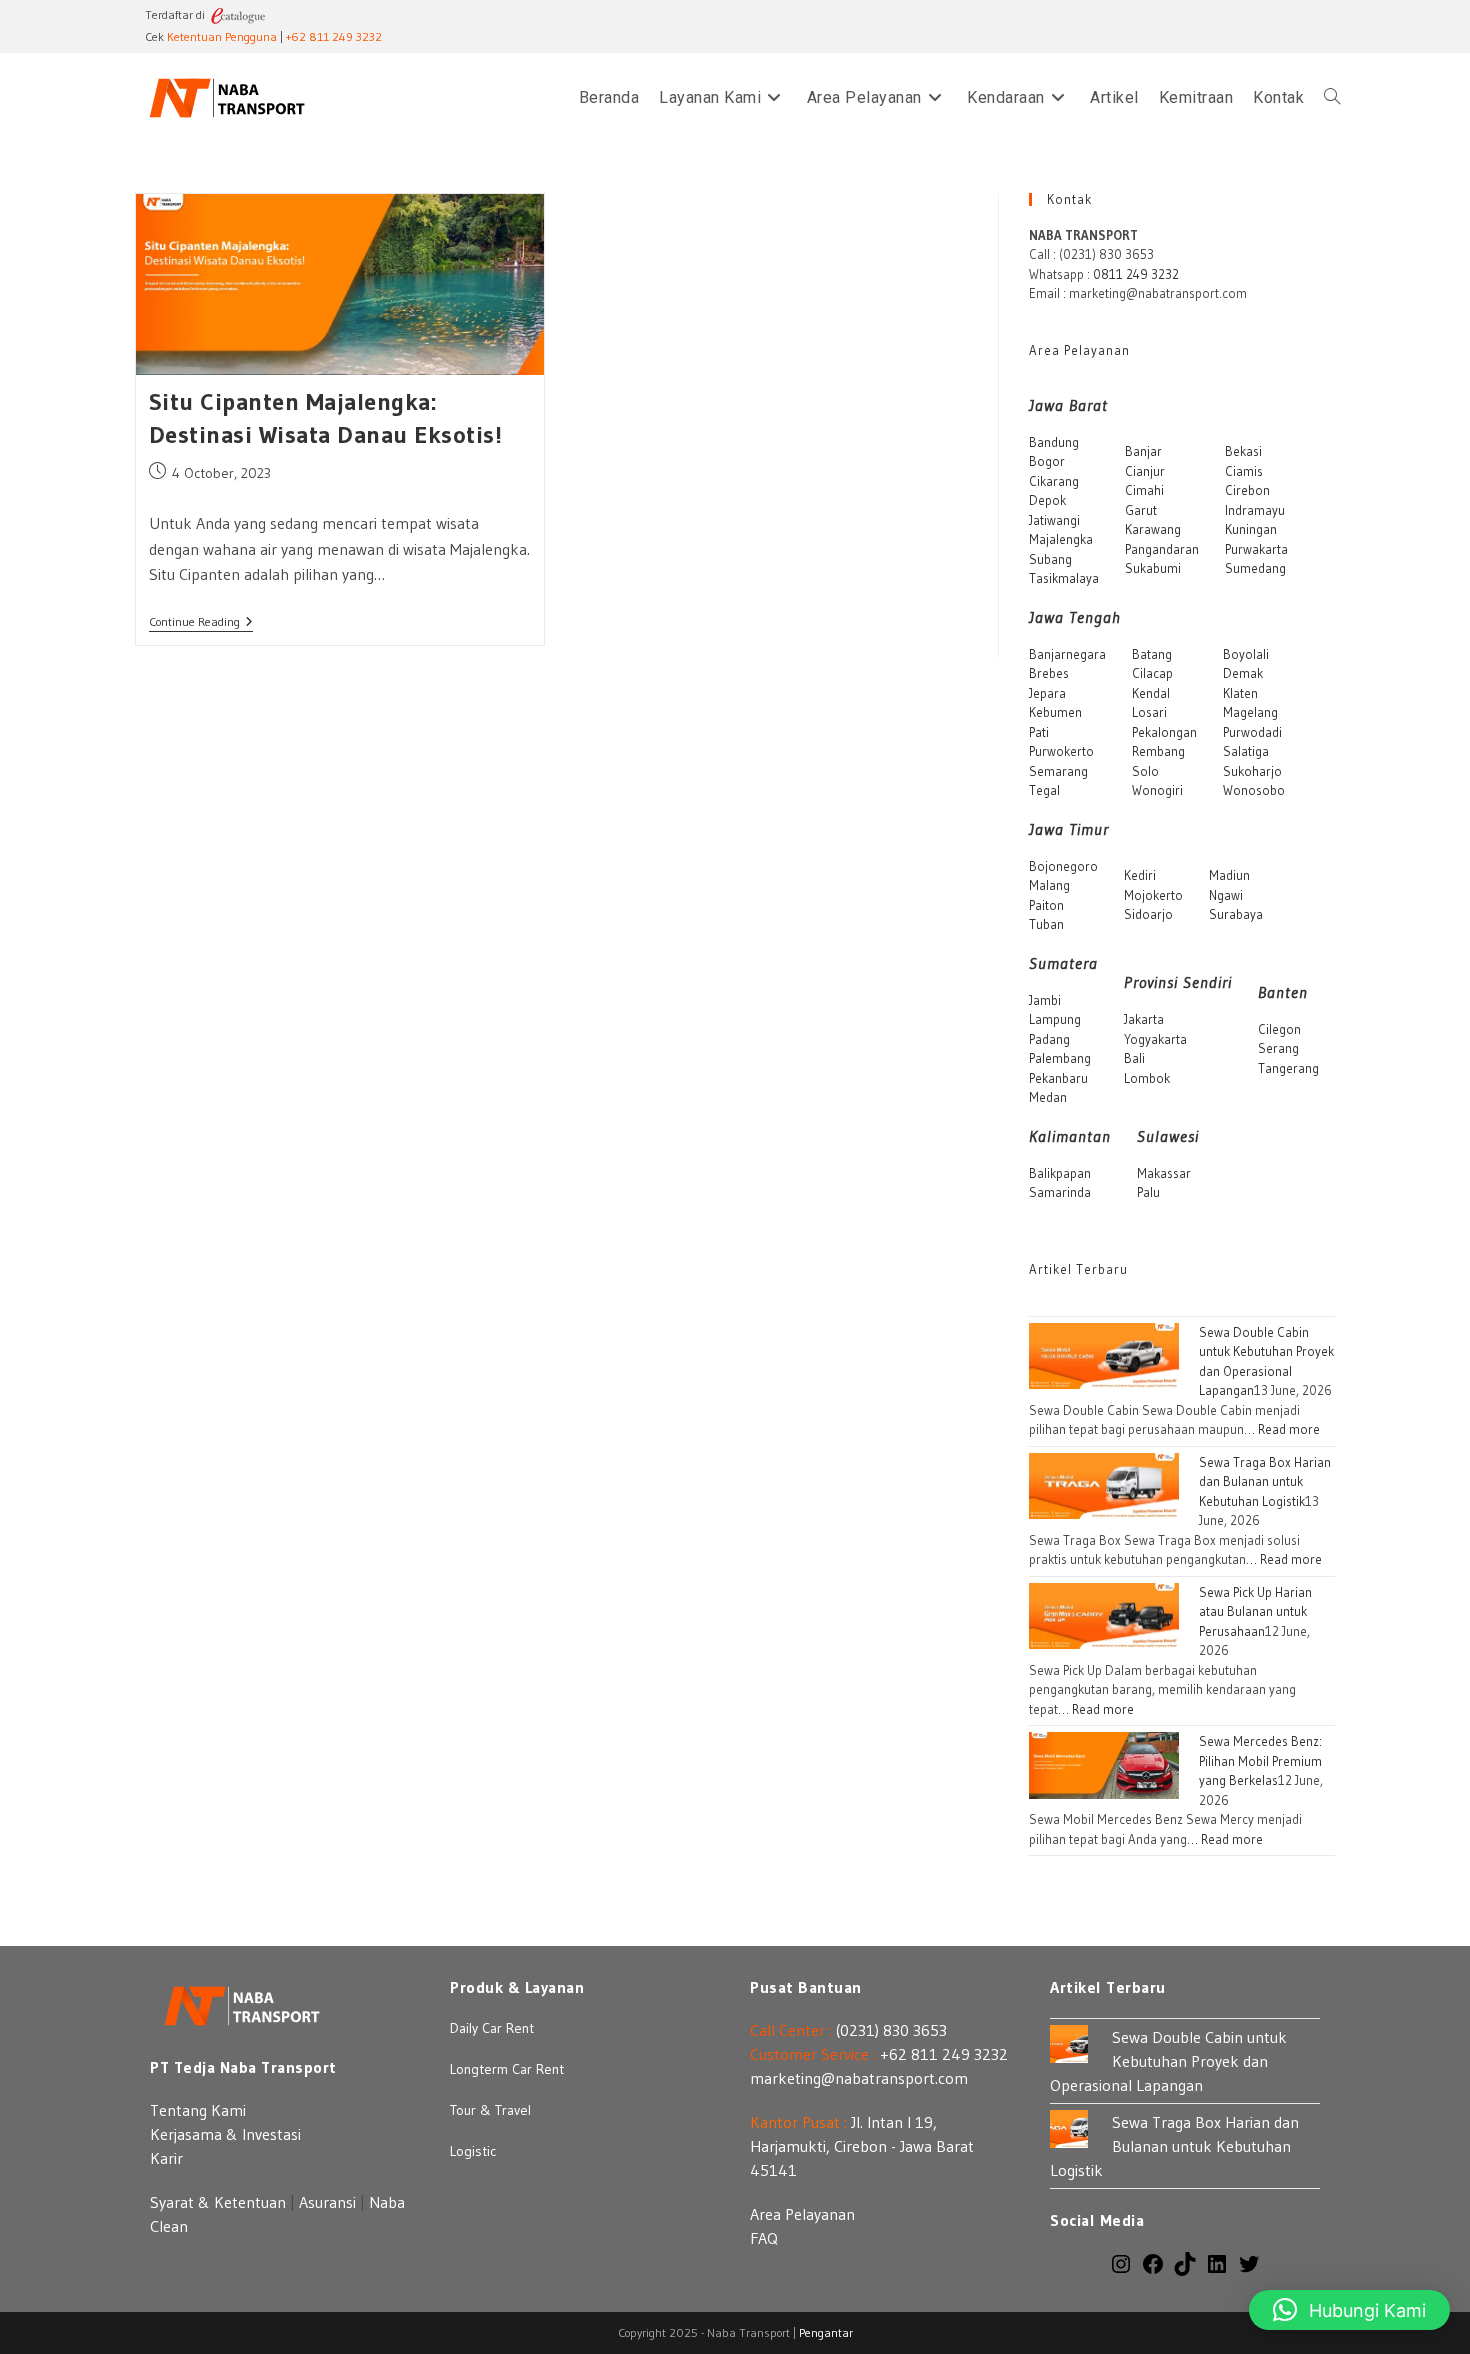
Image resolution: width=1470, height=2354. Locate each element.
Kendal (1151, 693)
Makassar (1164, 1173)
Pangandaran (1162, 549)
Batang (1152, 654)
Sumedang (1255, 568)
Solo (1145, 771)
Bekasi (1243, 451)
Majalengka (1061, 539)
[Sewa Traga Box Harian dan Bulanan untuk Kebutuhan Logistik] (1104, 1484)
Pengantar (826, 2332)
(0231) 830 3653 (891, 2030)
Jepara (1047, 693)
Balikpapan (1060, 1173)
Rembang (1158, 751)
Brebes (1049, 673)
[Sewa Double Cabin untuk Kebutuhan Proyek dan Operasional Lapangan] (1104, 1354)
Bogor (1047, 461)
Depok (1047, 500)
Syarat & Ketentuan (218, 2202)
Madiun (1229, 875)
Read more (1289, 1429)
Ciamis (1244, 471)
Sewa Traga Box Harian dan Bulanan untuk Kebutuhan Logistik (1265, 1481)
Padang (1049, 1039)
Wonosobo (1254, 790)
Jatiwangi (1054, 520)
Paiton (1046, 905)
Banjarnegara (1067, 654)
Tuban (1046, 924)
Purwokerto (1061, 751)
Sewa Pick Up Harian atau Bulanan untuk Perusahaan (1255, 1611)
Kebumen (1055, 712)
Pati (1039, 732)
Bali (1134, 1058)
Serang (1278, 1048)
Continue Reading (201, 623)
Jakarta (1144, 1019)
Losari (1149, 712)
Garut (1141, 510)
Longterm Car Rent (507, 2069)
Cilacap (1152, 673)
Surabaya (1236, 914)
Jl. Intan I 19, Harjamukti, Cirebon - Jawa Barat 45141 (862, 2146)
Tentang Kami (198, 2110)
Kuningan (1251, 529)
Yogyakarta (1155, 1039)
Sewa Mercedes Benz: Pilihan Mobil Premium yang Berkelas (1260, 1760)
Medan (1048, 1097)
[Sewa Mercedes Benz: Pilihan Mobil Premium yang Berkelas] (1104, 1764)
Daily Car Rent (492, 2028)
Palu (1148, 1192)
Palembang (1060, 1058)
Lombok (1147, 1078)
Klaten (1240, 693)
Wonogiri (1157, 790)
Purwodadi (1252, 732)
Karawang (1153, 529)
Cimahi (1144, 490)
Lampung (1055, 1019)
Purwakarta (1256, 549)
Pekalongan (1164, 732)
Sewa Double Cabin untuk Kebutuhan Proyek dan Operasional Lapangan (1168, 2061)
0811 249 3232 (1136, 274)
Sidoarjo (1148, 914)
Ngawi (1226, 895)
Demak (1243, 673)
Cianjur (1145, 471)
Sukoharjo (1252, 771)
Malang (1049, 885)
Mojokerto (1153, 895)
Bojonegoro (1063, 866)
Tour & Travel (490, 2110)
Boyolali (1246, 654)
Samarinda (1060, 1192)
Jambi (1045, 1000)
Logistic (473, 2151)
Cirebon (1247, 490)
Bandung (1054, 442)
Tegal (1044, 790)
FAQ (764, 2238)
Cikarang (1054, 481)
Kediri (1140, 875)
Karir (166, 2158)
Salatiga (1246, 751)
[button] (1349, 2310)
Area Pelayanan (802, 2214)
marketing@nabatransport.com (859, 2078)
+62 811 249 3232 (334, 36)
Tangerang (1288, 1068)
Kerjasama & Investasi (225, 2134)
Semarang (1058, 771)
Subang (1050, 559)
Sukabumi (1153, 568)
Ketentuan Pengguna (222, 36)
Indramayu (1255, 510)
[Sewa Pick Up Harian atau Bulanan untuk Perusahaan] (1104, 1614)
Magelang (1250, 712)
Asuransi (327, 2202)
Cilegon (1279, 1029)
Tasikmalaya (1064, 578)
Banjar (1143, 451)
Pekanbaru (1058, 1078)
